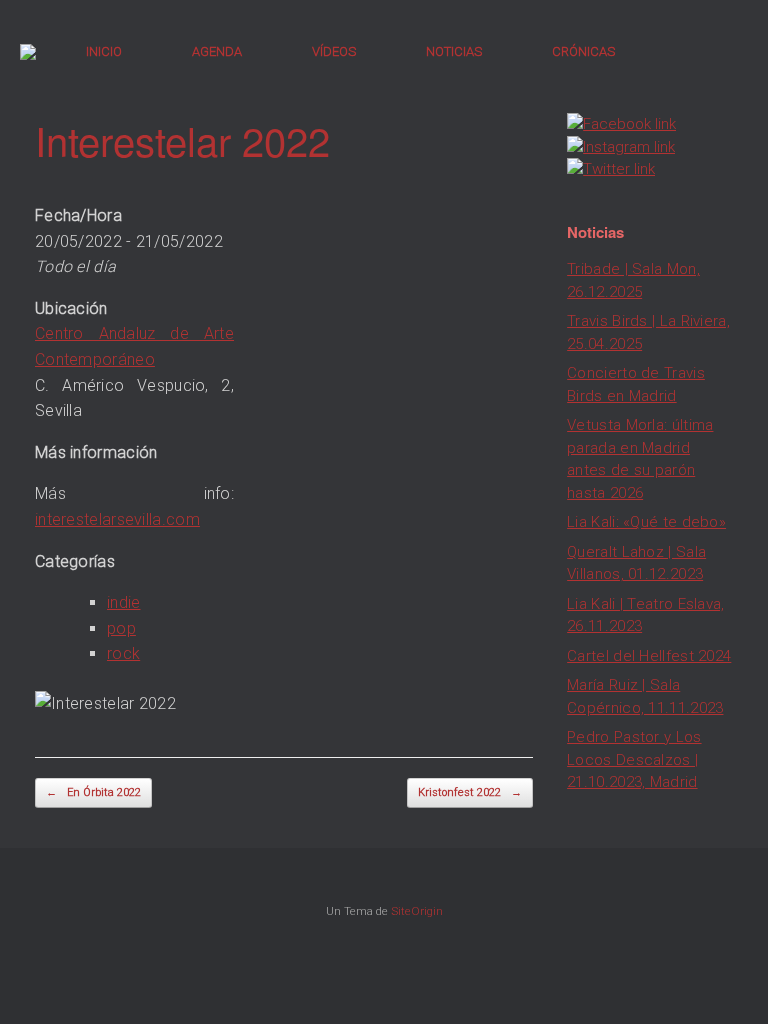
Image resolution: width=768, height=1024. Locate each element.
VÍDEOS (334, 51)
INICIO (104, 51)
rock (123, 653)
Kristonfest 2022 (470, 792)
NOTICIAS (454, 51)
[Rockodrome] (28, 52)
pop (121, 628)
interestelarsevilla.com (117, 519)
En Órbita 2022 (93, 792)
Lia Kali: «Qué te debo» (646, 522)
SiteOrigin (417, 911)
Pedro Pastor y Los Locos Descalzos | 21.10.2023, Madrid (634, 759)
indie (124, 602)
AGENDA (217, 51)
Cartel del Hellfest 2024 (649, 656)
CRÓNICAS (583, 51)
